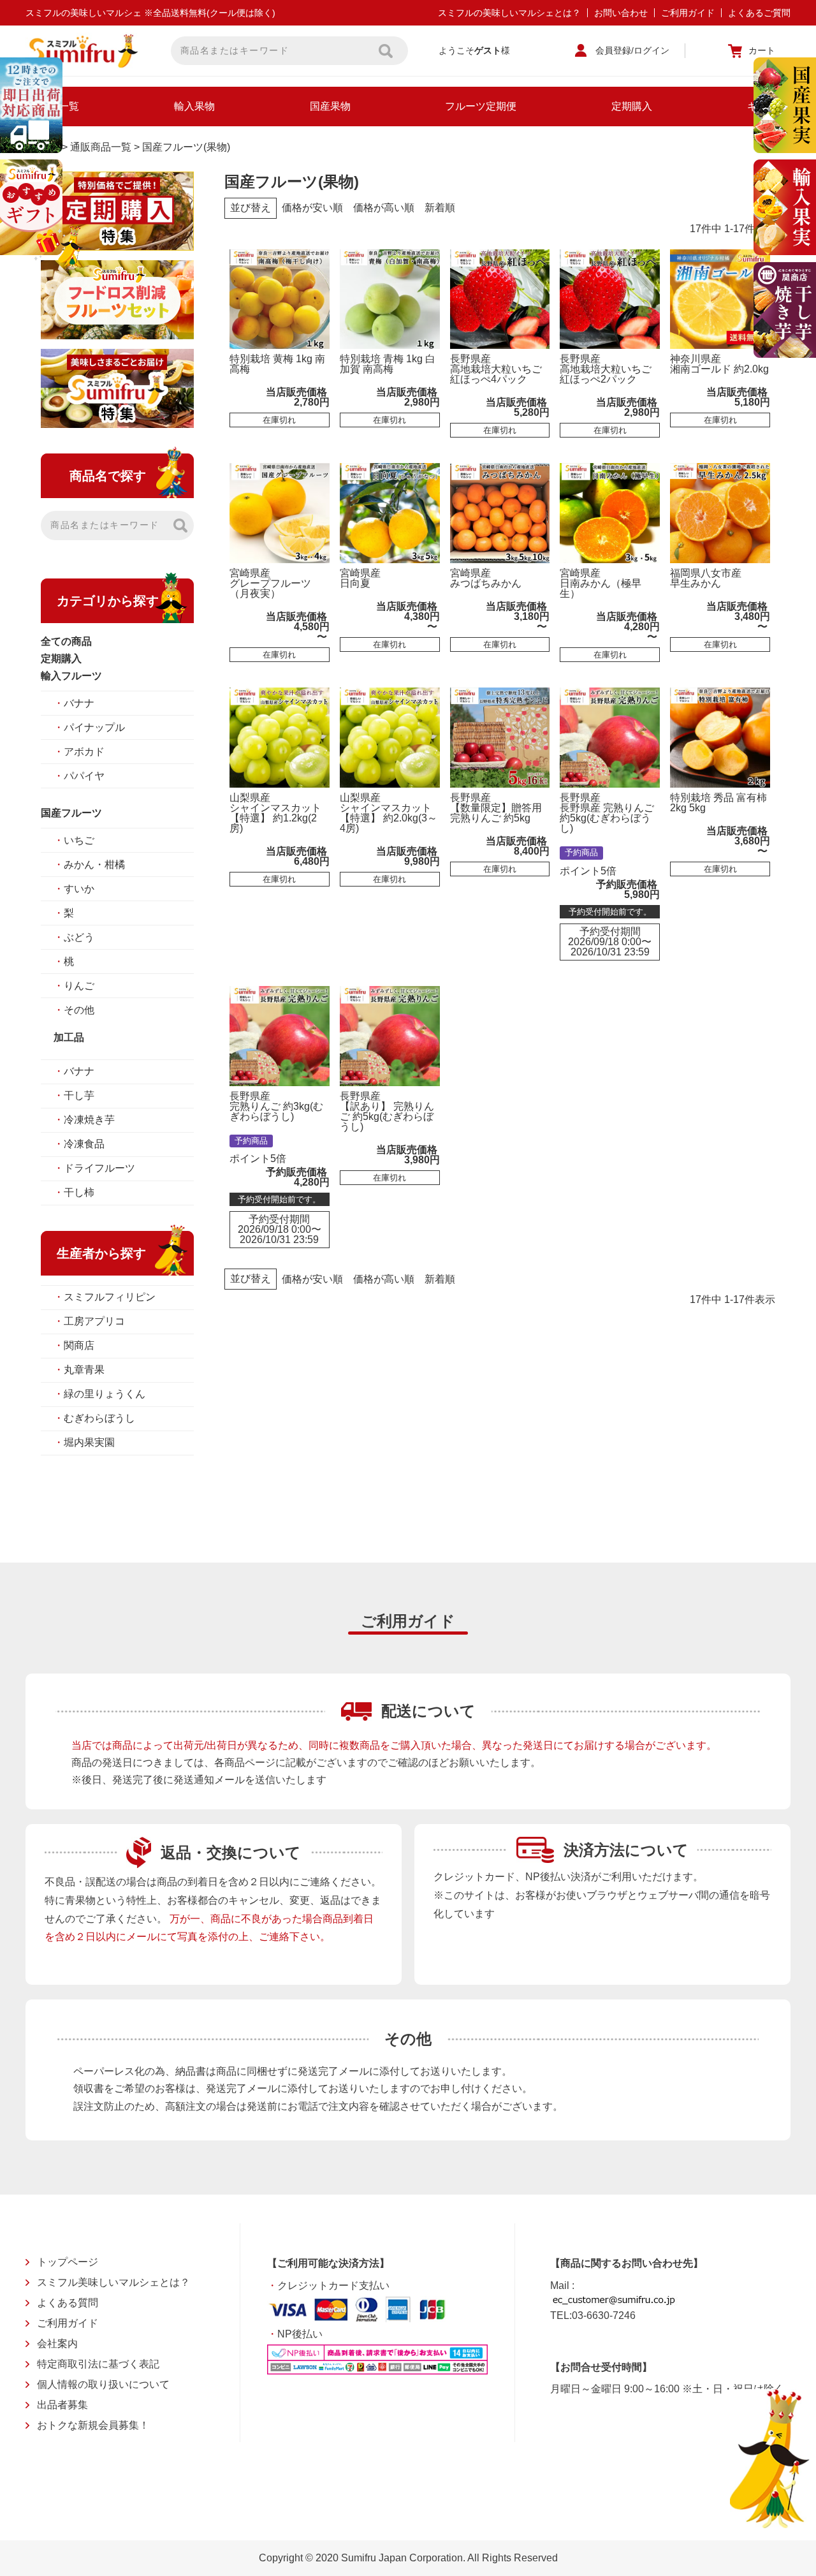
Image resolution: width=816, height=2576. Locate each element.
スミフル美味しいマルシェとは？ (113, 2282)
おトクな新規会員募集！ (93, 2425)
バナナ (74, 703)
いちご (74, 840)
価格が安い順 (312, 208)
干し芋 (74, 1095)
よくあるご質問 (759, 13)
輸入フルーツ (71, 676)
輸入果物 (194, 106)
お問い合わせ (621, 13)
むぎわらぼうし (94, 1418)
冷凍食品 (79, 1144)
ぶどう (74, 937)
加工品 (69, 1037)
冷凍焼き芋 (84, 1120)
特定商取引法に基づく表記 (98, 2364)
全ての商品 (66, 641)
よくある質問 (68, 2303)
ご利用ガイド (688, 13)
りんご (74, 986)
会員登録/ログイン (632, 50)
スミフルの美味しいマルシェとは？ (509, 13)
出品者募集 (62, 2405)
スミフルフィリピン (105, 1297)
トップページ (68, 2262)
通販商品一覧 (101, 147)
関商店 (74, 1345)
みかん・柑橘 (89, 865)
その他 (74, 1010)
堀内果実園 (84, 1442)
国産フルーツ (71, 813)
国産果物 (330, 106)
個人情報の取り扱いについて (103, 2384)
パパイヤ (79, 776)
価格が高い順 (384, 208)
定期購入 (632, 106)
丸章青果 (79, 1370)
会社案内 (57, 2344)
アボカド (79, 752)
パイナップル (89, 727)
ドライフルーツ (94, 1168)
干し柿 (74, 1192)
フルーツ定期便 (481, 106)
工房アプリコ (89, 1321)
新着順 (440, 208)
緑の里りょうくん (99, 1394)
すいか (74, 889)
